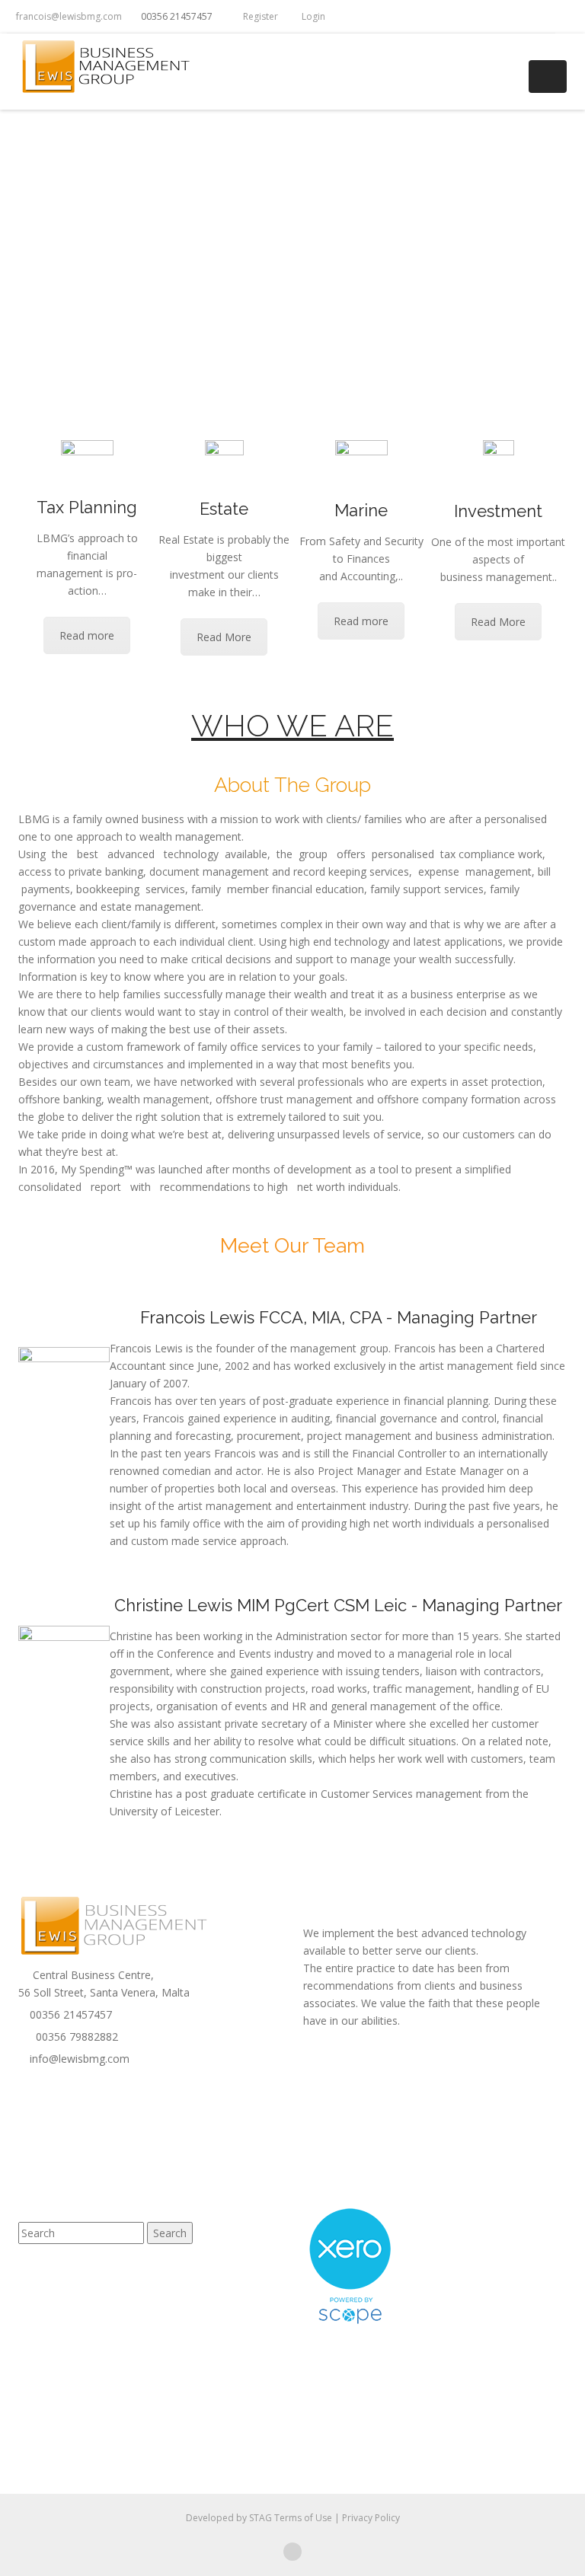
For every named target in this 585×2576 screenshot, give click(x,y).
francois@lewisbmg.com (68, 16)
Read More (224, 637)
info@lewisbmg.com (78, 2059)
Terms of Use (304, 2518)
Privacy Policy (371, 2518)
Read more (87, 635)
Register (257, 16)
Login (310, 16)
